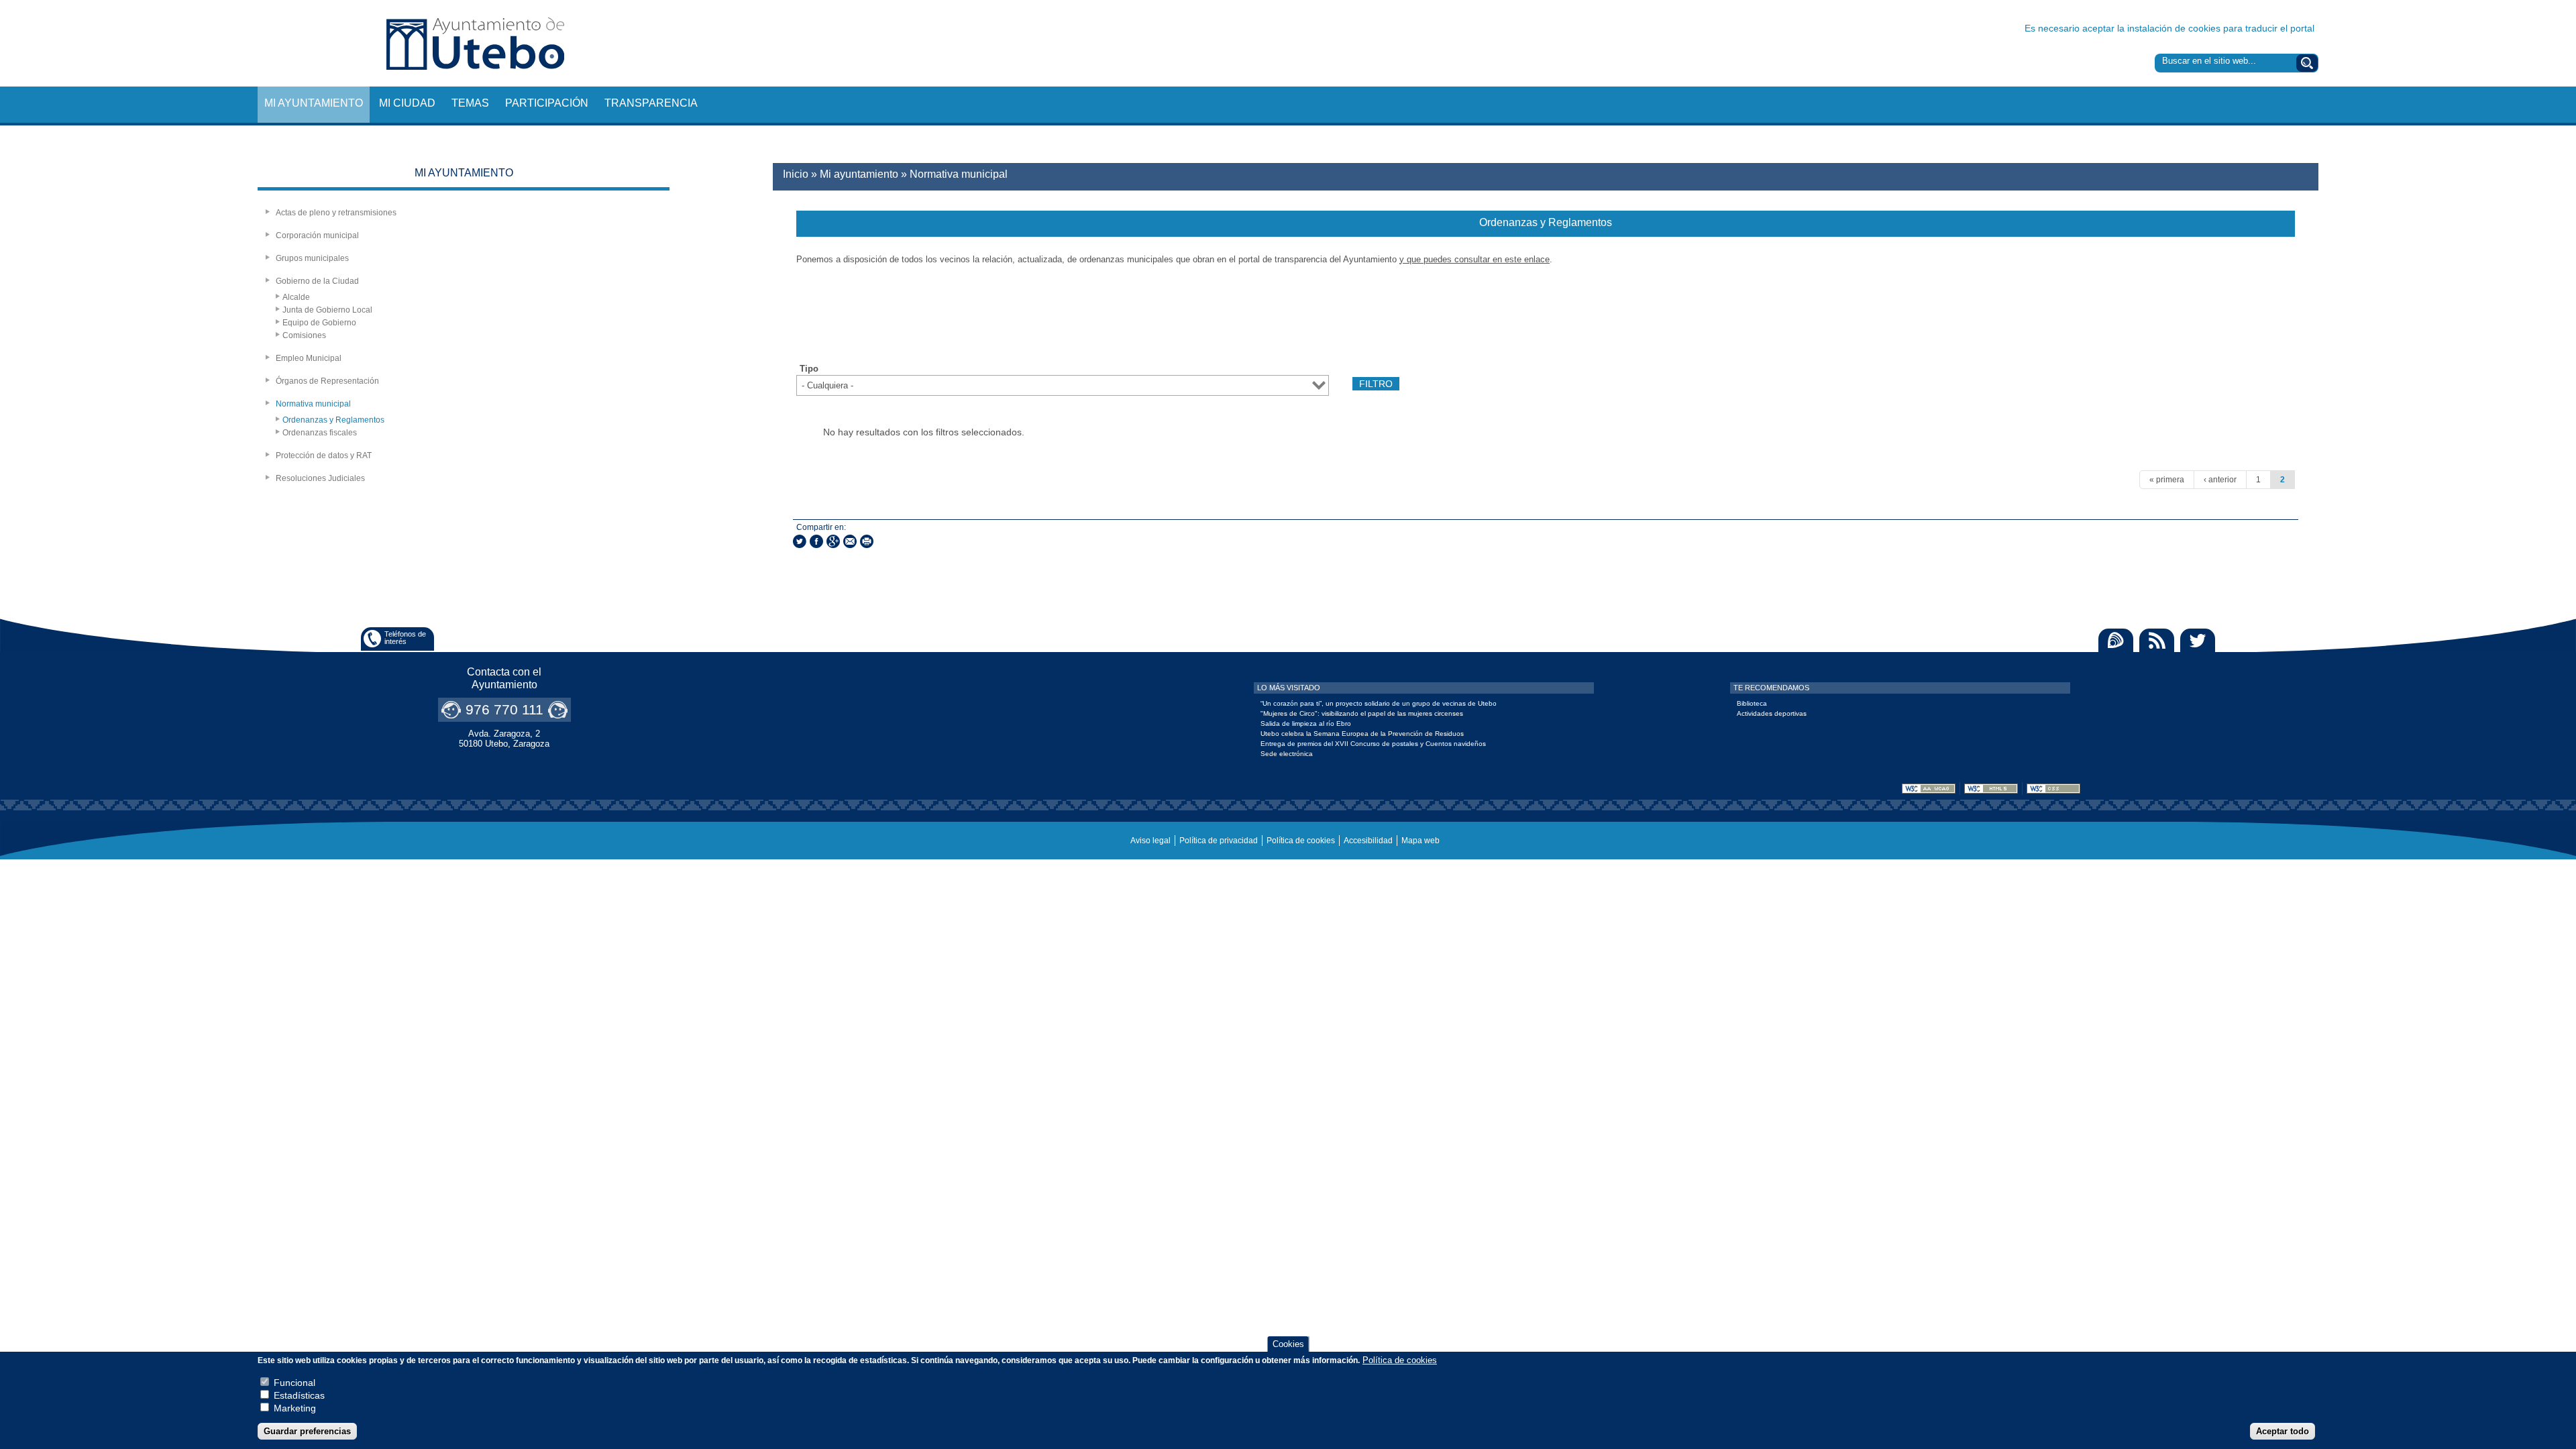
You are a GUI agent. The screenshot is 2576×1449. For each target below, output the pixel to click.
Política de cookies (1301, 841)
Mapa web (1420, 841)
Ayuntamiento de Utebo (475, 43)
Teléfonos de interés (405, 638)
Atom (2116, 640)
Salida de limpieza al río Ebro (1306, 723)
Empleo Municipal (309, 358)
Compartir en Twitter (800, 541)
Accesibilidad (1368, 841)
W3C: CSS (2053, 789)
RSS (2157, 640)
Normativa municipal (313, 404)
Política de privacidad (1219, 841)
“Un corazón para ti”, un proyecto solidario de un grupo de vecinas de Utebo (1379, 703)
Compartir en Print (867, 541)
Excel (2231, 337)
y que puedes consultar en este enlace (1474, 259)
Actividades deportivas (1772, 713)
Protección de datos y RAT (324, 455)
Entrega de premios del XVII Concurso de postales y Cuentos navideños (1373, 744)
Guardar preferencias (307, 1431)
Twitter (2198, 640)
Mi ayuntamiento (314, 103)
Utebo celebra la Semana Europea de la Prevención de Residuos (1362, 734)
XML (2257, 337)
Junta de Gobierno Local (327, 310)
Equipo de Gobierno (319, 323)
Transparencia (651, 103)
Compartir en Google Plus (833, 541)
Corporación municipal (317, 235)
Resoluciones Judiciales (320, 478)
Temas (470, 103)
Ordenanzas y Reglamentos (333, 420)
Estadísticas (299, 1396)
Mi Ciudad (407, 103)
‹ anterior (2220, 480)
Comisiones (304, 335)
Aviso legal (1150, 841)
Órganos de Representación (327, 381)
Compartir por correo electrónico (850, 541)
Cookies (1288, 1344)
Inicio (796, 174)
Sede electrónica (1287, 754)
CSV (2206, 337)
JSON (2282, 337)
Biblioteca (1752, 703)
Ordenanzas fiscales (320, 433)
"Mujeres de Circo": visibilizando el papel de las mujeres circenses (1362, 713)
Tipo (809, 369)
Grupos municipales (312, 258)
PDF (2180, 337)
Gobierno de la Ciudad (317, 281)
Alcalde (296, 297)
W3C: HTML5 (1991, 789)
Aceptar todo (2283, 1431)
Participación (547, 103)
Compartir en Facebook (816, 541)
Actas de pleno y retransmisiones (336, 213)
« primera (2167, 480)
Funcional (294, 1383)
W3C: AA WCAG (1929, 789)
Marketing (295, 1409)
